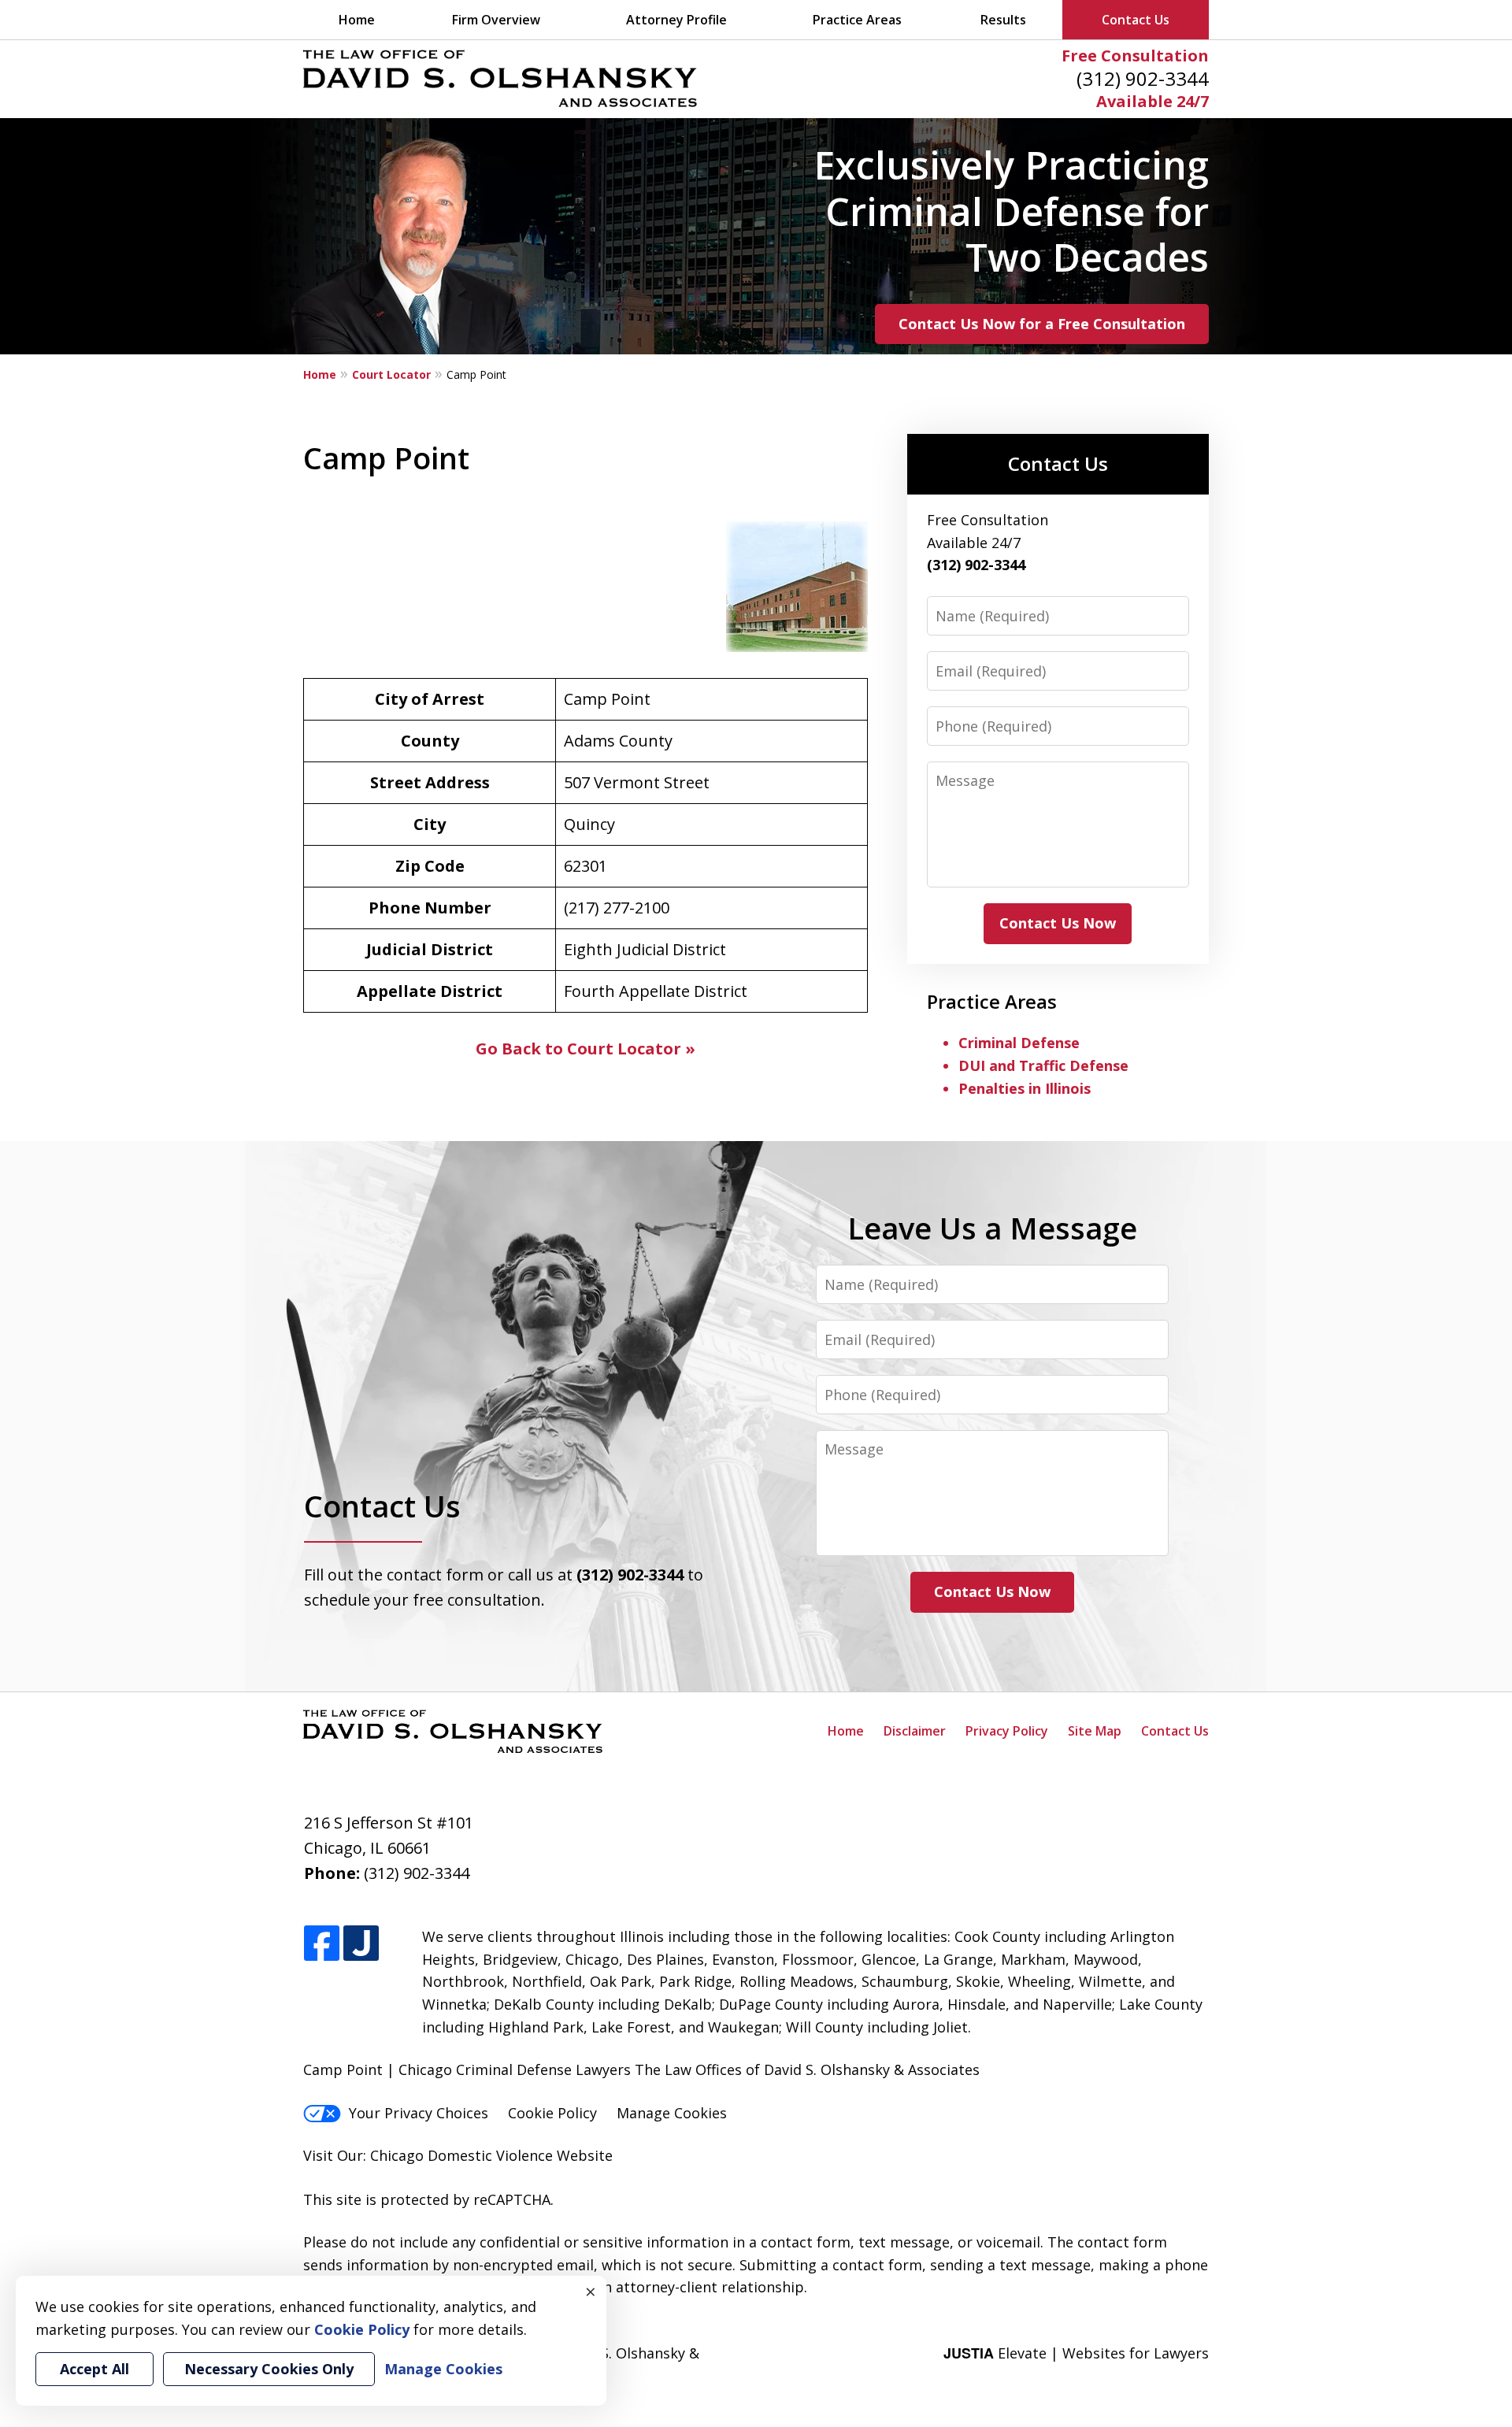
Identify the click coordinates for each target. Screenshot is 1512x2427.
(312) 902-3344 (1143, 78)
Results (1003, 20)
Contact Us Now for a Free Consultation (1042, 324)
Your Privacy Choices (419, 2113)
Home (357, 20)
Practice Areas (857, 20)
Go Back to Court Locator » (586, 1049)
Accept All (94, 2369)
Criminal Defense (1019, 1043)
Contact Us (1136, 20)
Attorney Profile (676, 20)
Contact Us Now (1058, 923)
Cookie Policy (552, 2113)
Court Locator (391, 374)
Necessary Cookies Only (269, 2369)
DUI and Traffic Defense (1043, 1065)
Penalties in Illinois (1025, 1088)
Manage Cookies (672, 2113)
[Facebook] (322, 1944)
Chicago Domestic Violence (461, 2155)
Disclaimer (915, 1731)
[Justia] (361, 1944)
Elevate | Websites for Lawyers (1076, 2353)
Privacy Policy (1007, 1731)
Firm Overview (496, 20)
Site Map (1095, 1731)
